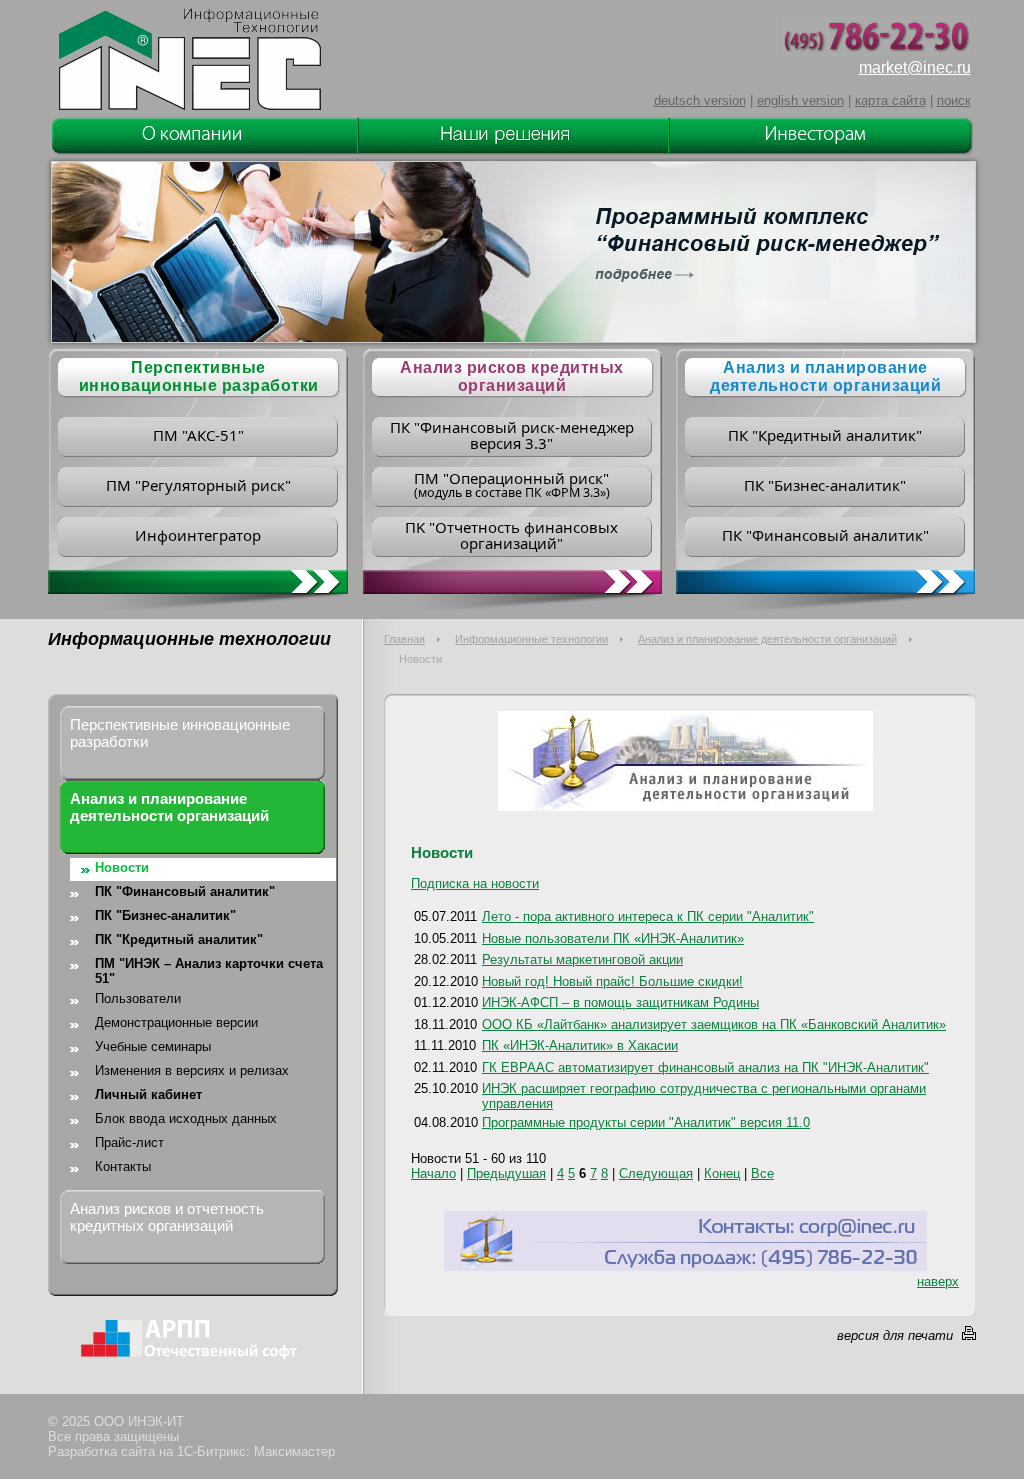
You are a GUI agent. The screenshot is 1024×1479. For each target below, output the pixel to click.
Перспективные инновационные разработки (180, 733)
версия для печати (895, 1335)
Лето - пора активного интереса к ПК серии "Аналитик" (648, 916)
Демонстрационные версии (176, 1022)
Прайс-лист (129, 1142)
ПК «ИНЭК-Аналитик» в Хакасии (580, 1045)
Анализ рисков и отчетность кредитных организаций (167, 1217)
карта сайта (890, 100)
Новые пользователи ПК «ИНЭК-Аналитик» (613, 938)
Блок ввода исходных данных (186, 1118)
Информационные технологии (531, 639)
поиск (954, 100)
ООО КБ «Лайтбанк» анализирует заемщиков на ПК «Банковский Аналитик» (714, 1024)
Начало (433, 1173)
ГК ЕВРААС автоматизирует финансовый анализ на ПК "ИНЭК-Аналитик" (705, 1067)
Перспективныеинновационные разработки (199, 376)
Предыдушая (506, 1173)
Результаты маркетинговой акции (582, 959)
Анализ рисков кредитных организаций (512, 376)
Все (762, 1173)
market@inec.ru (915, 67)
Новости (122, 867)
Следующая (656, 1173)
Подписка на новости (475, 883)
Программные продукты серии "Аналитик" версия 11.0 (646, 1122)
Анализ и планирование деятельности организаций (825, 376)
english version (800, 100)
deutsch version (700, 100)
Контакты (123, 1166)
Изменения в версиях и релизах (192, 1070)
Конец (722, 1173)
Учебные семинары (153, 1046)
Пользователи (138, 998)
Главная (404, 639)
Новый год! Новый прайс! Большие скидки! (612, 981)
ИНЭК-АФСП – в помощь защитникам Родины (620, 1002)
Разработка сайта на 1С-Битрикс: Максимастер (191, 1451)
